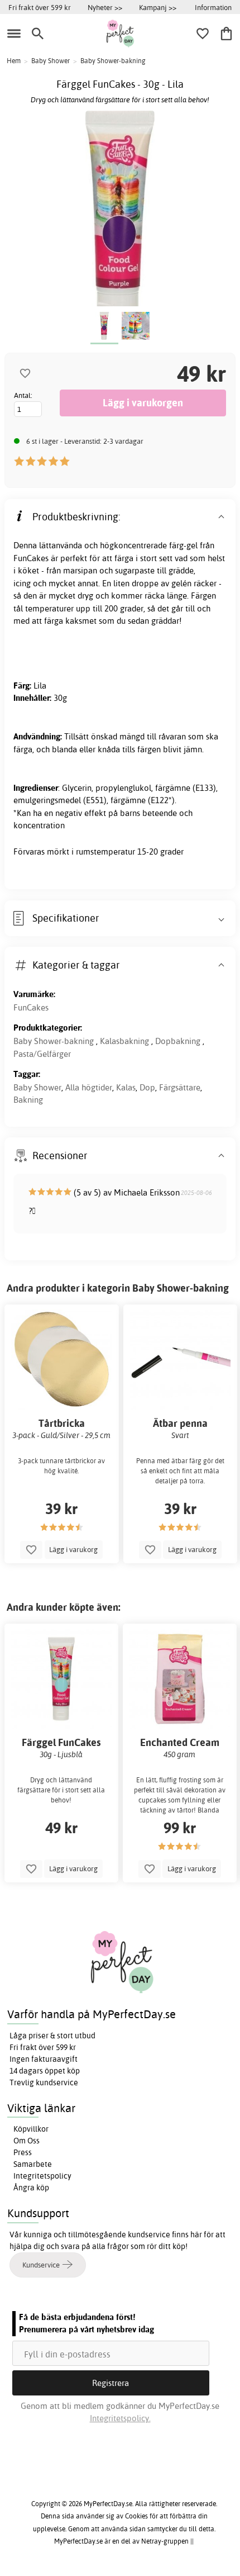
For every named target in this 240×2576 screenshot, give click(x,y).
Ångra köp (31, 2188)
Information (213, 7)
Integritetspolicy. (120, 2418)
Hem (14, 61)
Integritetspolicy (42, 2176)
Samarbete (33, 2164)
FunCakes (31, 1007)
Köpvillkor (31, 2129)
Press (23, 2152)
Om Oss (27, 2141)
